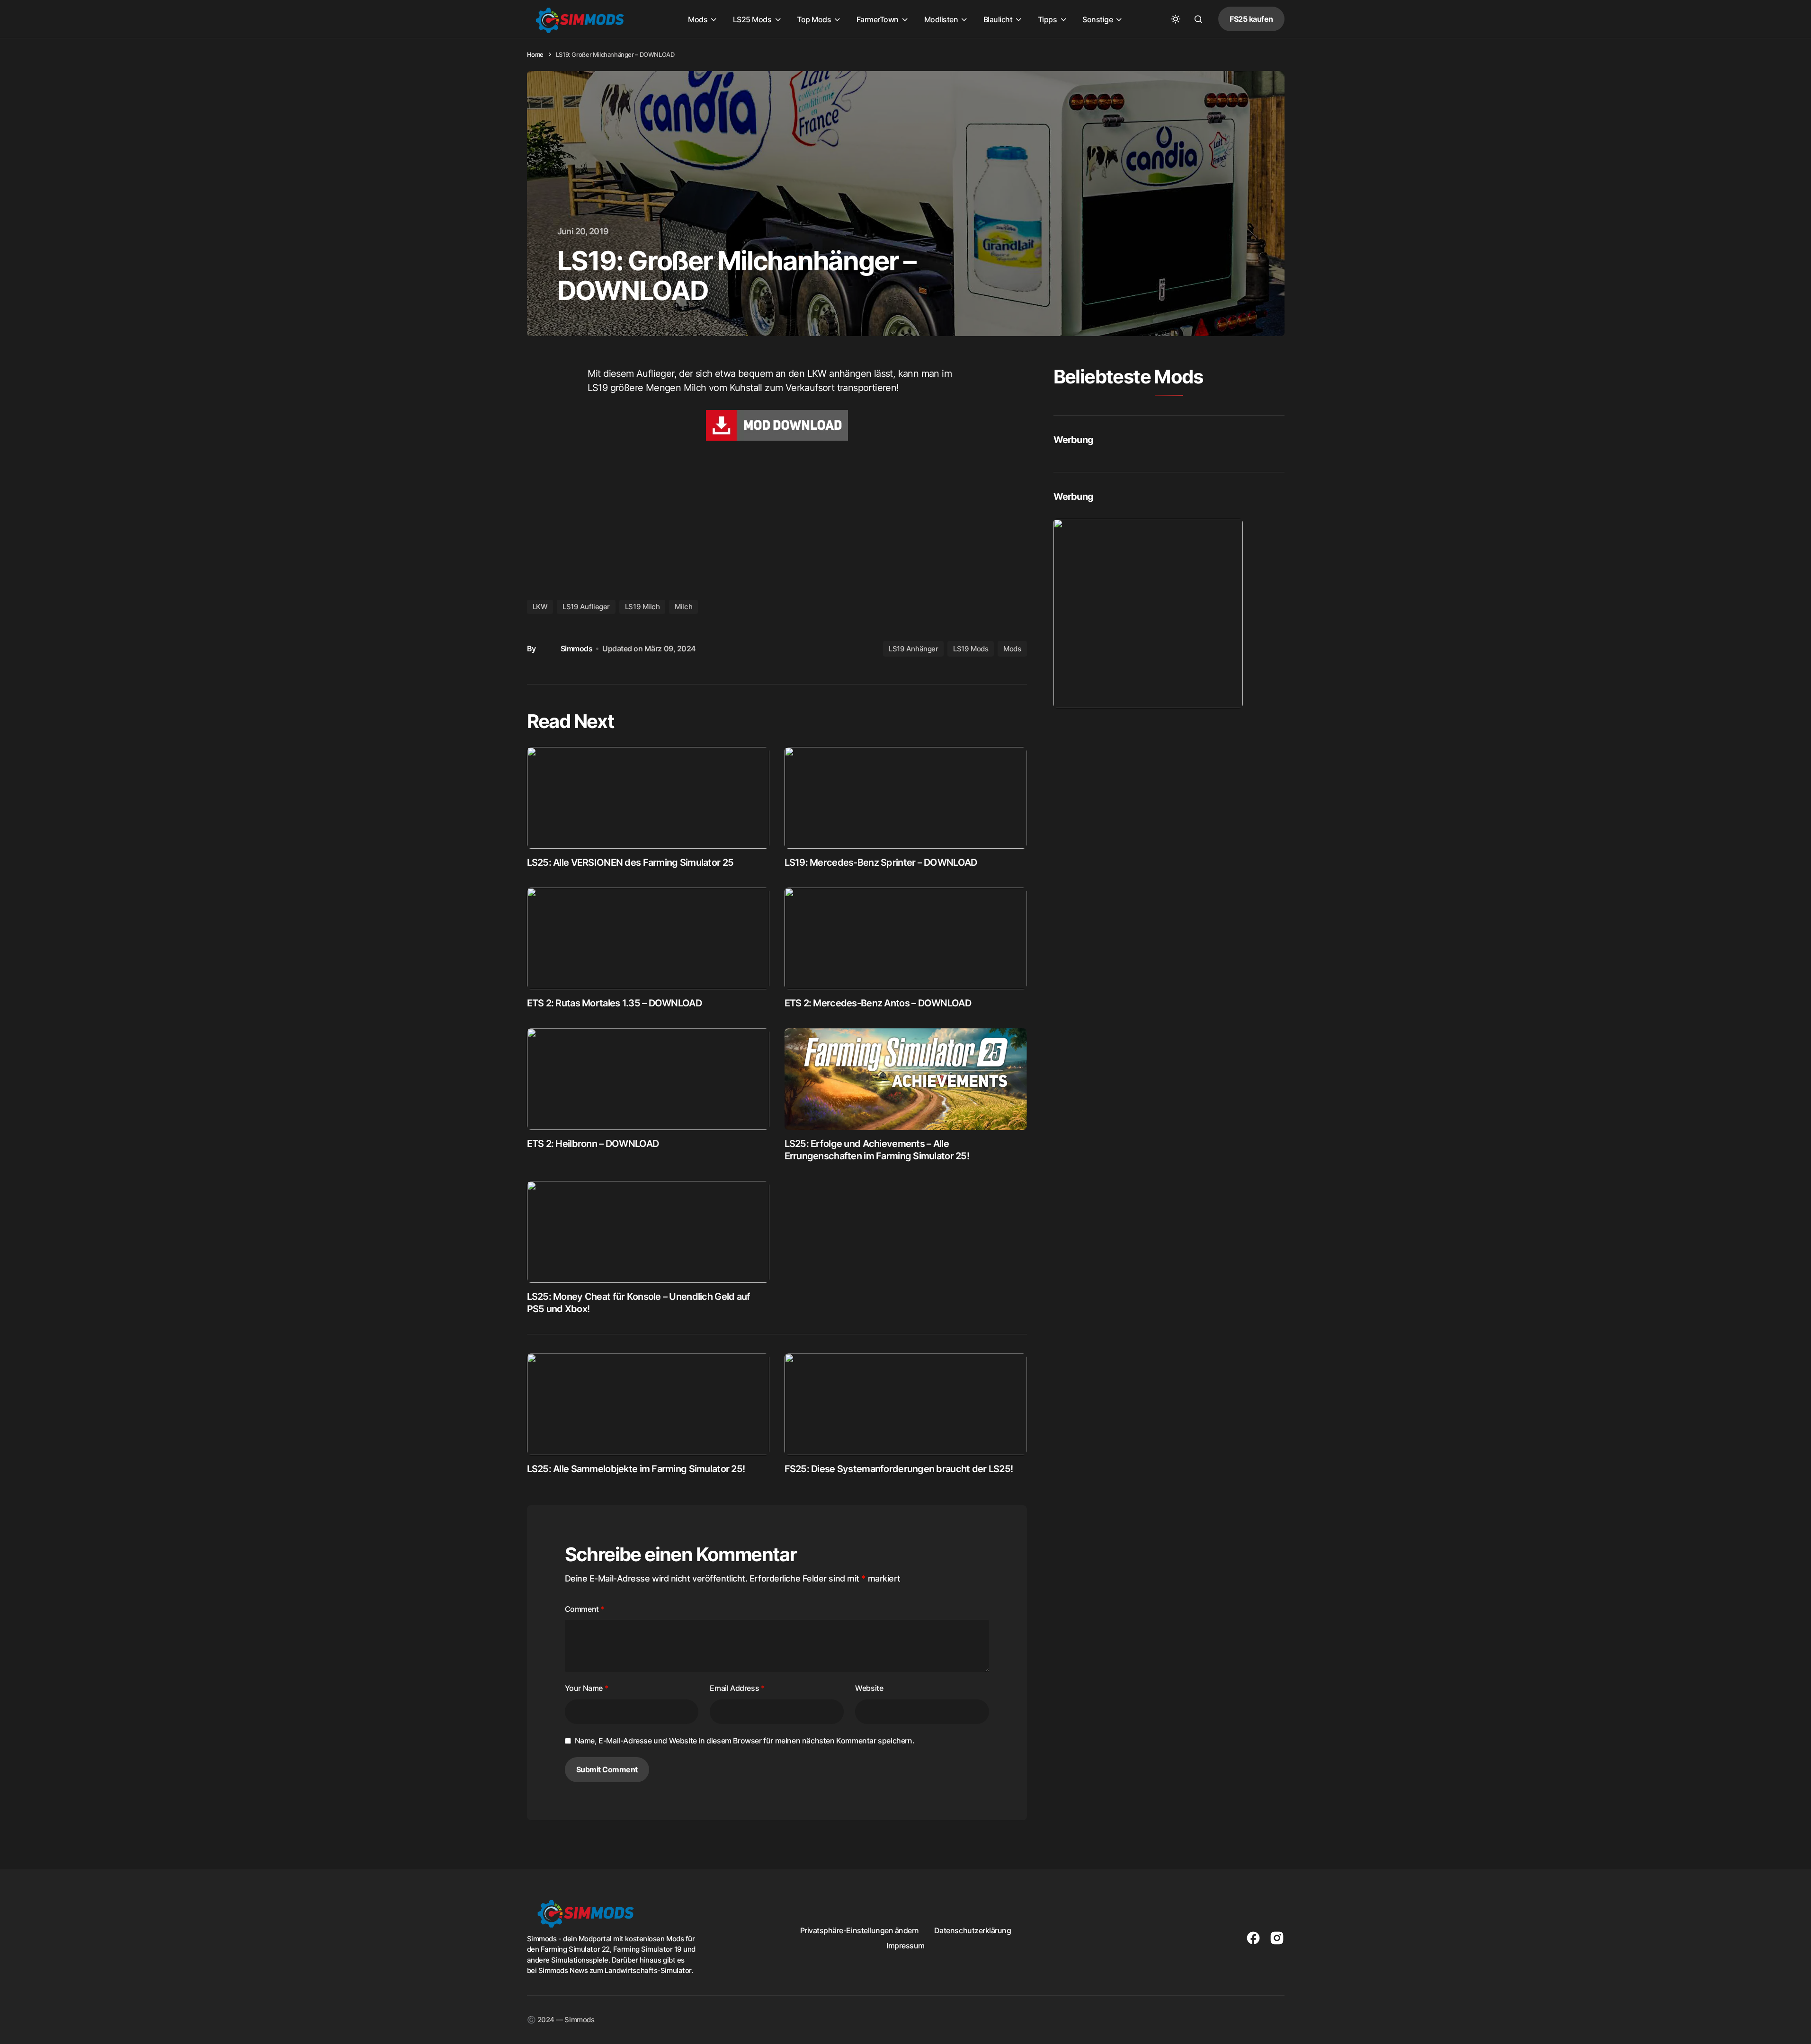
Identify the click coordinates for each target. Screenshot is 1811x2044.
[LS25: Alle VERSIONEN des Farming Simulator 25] (648, 798)
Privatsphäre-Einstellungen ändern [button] (860, 1930)
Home (535, 54)
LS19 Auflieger (586, 607)
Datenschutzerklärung (972, 1930)
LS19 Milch (642, 607)
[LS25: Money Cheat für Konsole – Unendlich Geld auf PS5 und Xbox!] (648, 1232)
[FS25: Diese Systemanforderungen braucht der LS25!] (906, 1404)
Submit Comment (607, 1769)
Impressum (905, 1946)
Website (869, 1688)
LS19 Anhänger (913, 649)
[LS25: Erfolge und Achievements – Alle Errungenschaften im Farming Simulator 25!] (906, 1079)
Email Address (737, 1688)
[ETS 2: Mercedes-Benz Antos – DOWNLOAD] (906, 938)
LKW (540, 607)
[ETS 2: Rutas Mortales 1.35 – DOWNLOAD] (648, 938)
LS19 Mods (971, 649)
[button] (1176, 19)
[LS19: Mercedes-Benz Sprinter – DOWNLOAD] (906, 798)
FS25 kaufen (1251, 19)
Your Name (587, 1688)
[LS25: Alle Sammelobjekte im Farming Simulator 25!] (648, 1404)
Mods (1012, 649)
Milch (683, 607)
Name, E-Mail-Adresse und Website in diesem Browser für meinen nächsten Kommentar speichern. (745, 1741)
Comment (584, 1609)
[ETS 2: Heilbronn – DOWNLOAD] (648, 1079)
